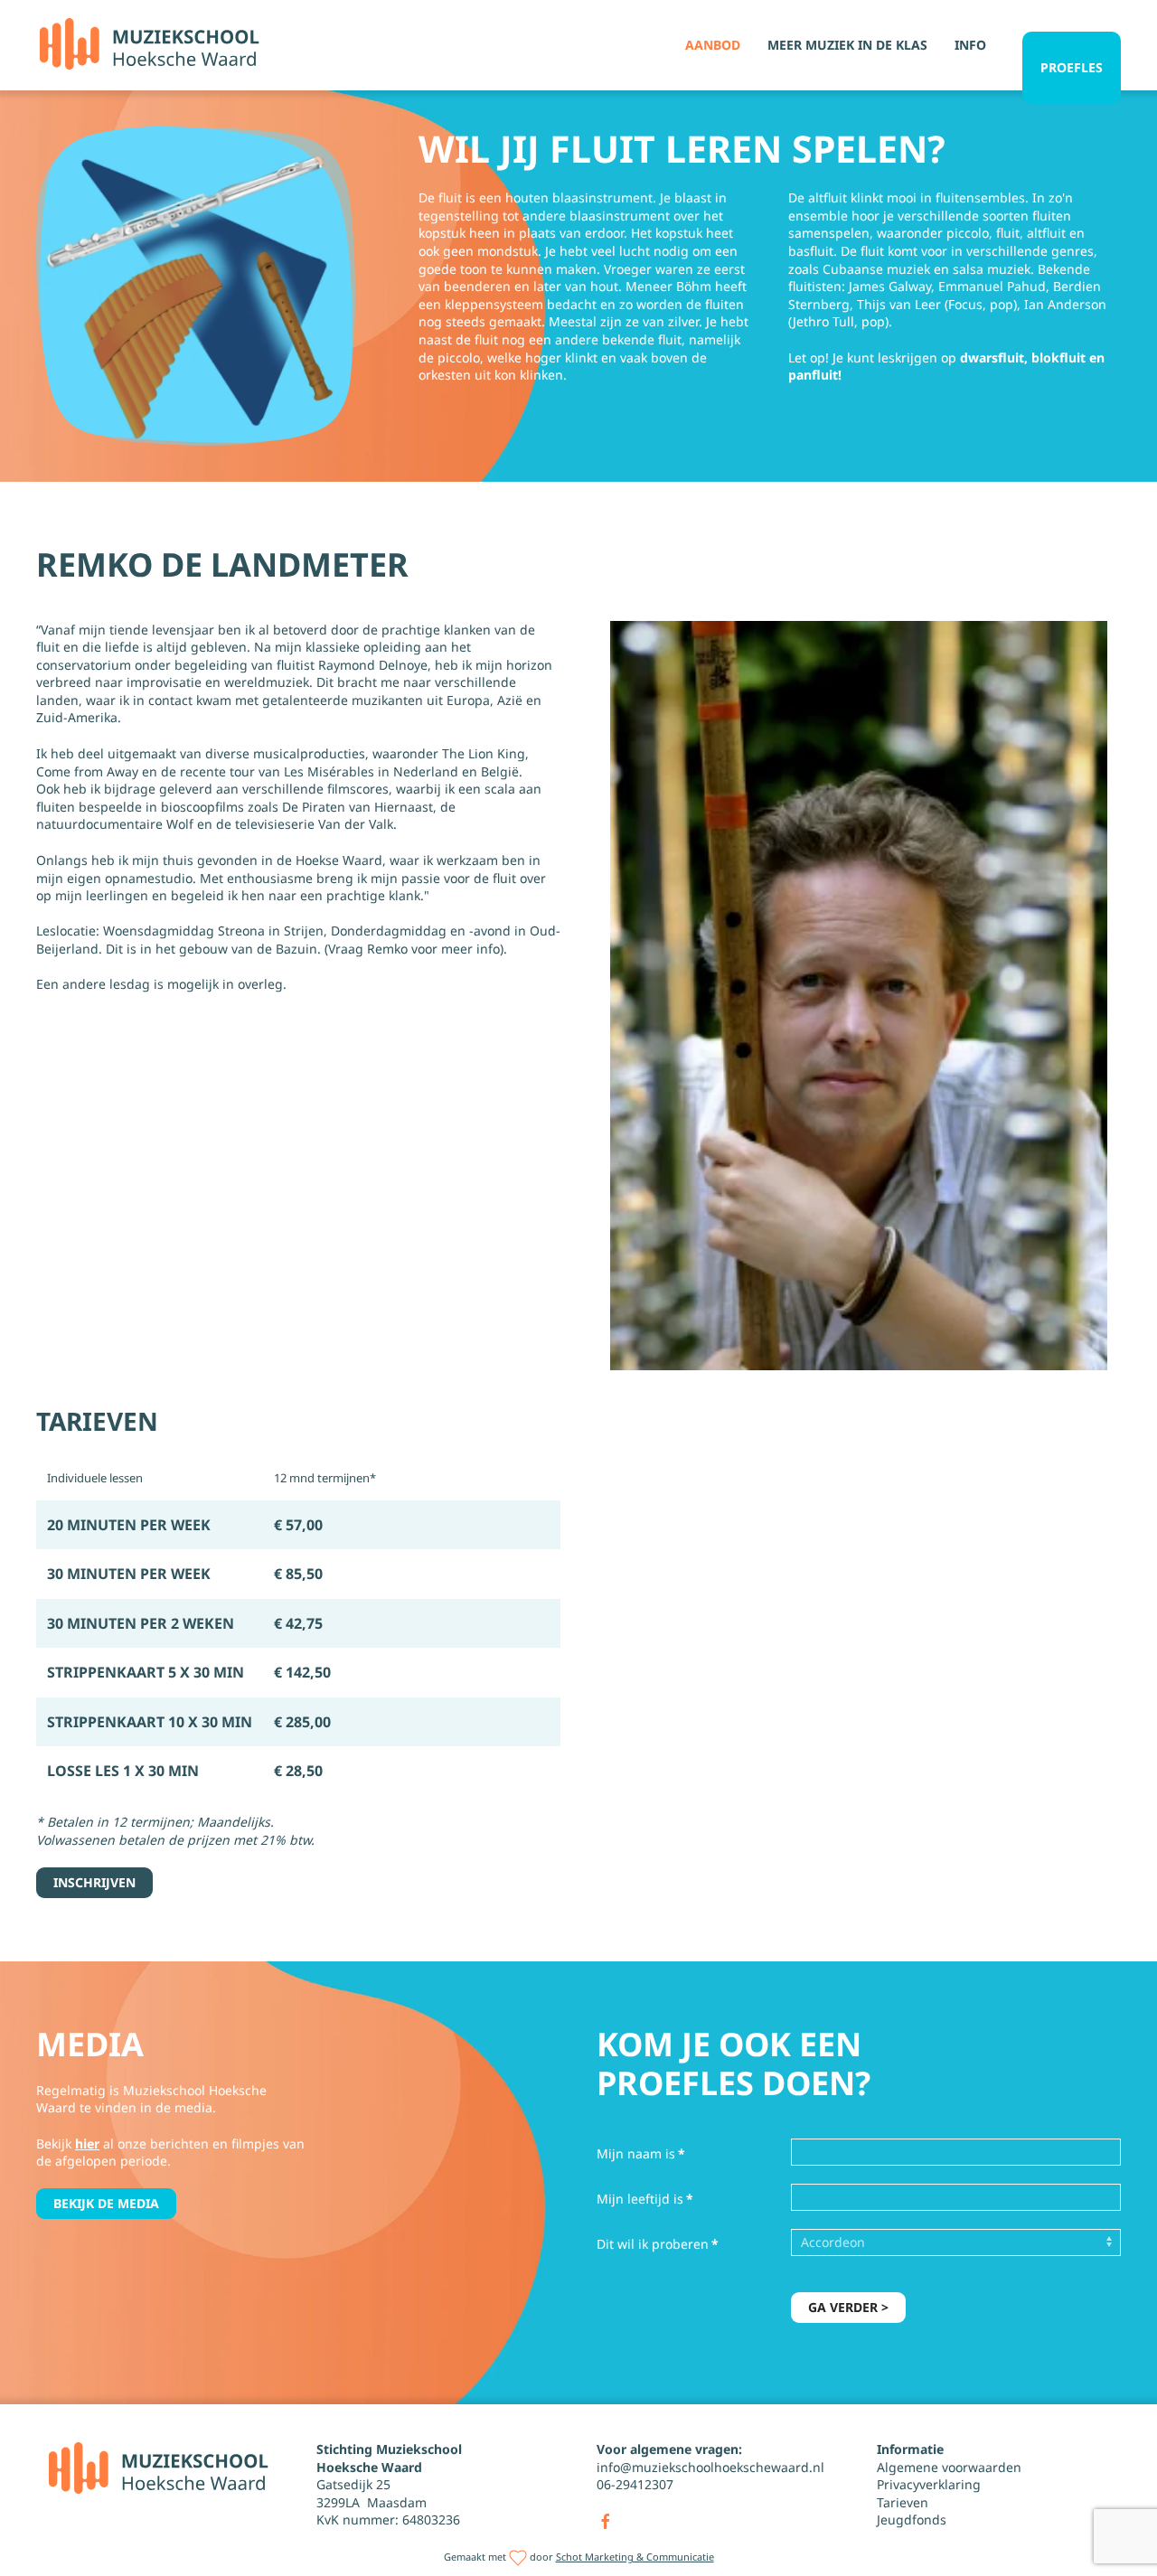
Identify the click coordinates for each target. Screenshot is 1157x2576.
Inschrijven (94, 1882)
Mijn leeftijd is (645, 2199)
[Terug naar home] (149, 45)
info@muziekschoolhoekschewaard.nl (710, 2467)
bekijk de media (106, 2203)
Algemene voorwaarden (949, 2467)
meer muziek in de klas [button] (847, 45)
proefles (1072, 67)
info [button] (970, 45)
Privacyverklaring (929, 2484)
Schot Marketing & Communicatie (635, 2557)
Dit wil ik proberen (658, 2244)
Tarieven (903, 2502)
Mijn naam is (641, 2153)
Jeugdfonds (912, 2520)
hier (87, 2144)
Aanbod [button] (713, 45)
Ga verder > (848, 2307)
